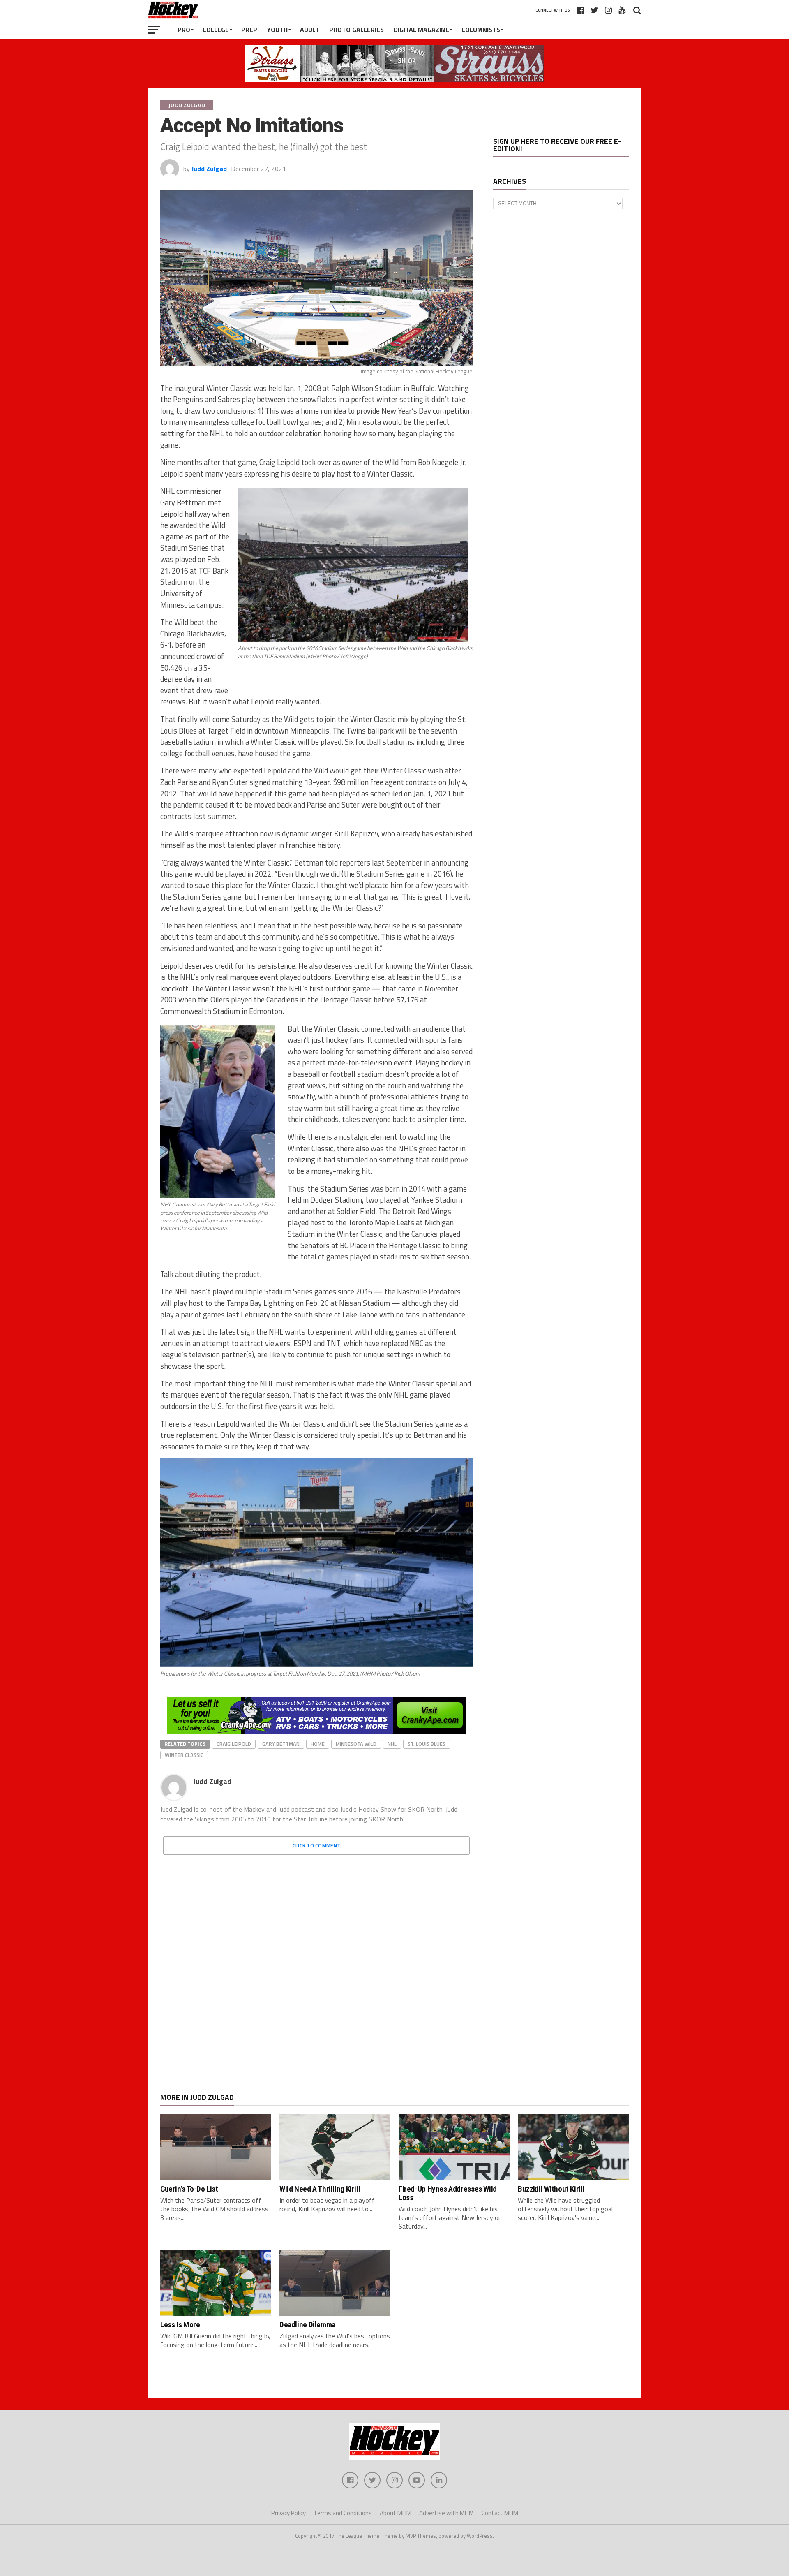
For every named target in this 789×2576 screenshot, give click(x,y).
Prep (249, 30)
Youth (277, 30)
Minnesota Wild (356, 1744)
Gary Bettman (281, 1744)
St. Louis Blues (427, 1744)
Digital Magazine (421, 30)
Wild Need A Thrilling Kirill (320, 2189)
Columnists (481, 30)
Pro (184, 30)
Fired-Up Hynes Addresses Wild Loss (448, 2193)
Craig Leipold (234, 1744)
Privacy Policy (288, 2513)
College (216, 30)
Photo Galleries (356, 30)
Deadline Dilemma (307, 2325)
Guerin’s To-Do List (189, 2189)
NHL (392, 1744)
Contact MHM (500, 2513)
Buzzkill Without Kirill (551, 2189)
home (318, 1744)
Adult (310, 30)
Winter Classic (184, 1755)
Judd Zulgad (209, 169)
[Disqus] (316, 1964)
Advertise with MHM (446, 2513)
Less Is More (180, 2325)
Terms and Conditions (343, 2513)
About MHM (396, 2513)
